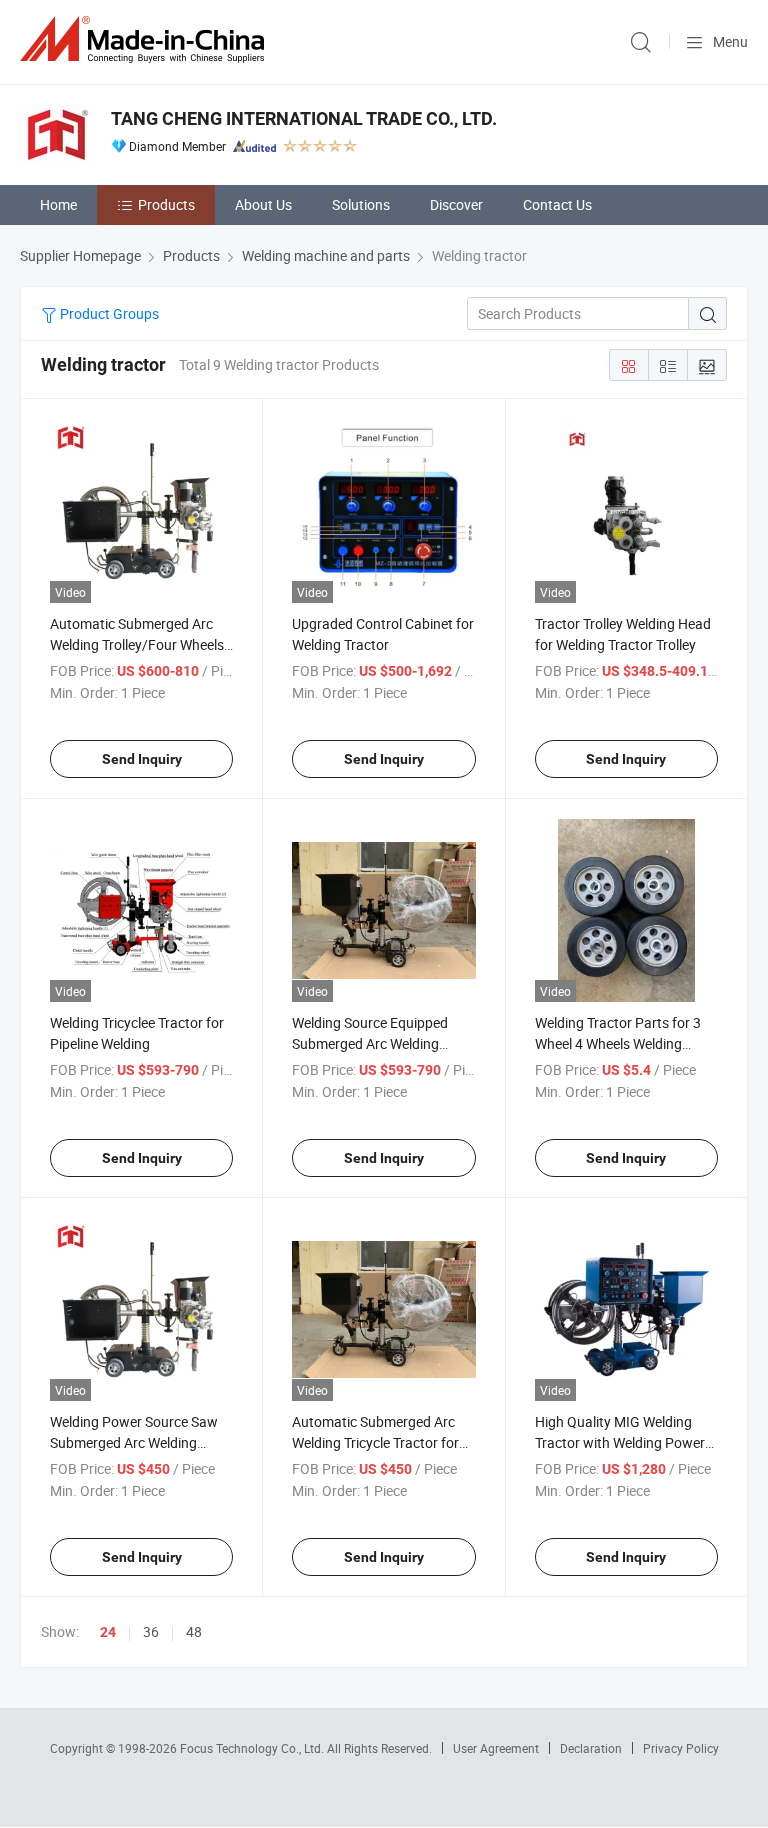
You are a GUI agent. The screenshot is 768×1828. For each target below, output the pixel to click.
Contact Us (557, 204)
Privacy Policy (681, 1748)
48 (194, 1631)
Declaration (591, 1748)
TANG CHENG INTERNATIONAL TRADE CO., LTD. (304, 118)
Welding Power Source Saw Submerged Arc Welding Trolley (134, 1442)
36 (151, 1631)
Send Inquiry (142, 759)
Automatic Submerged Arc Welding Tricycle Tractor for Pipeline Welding (375, 1442)
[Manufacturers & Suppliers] (146, 39)
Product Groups (108, 313)
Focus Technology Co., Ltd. (253, 1748)
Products (166, 204)
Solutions (361, 204)
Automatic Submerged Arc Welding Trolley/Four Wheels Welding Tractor (137, 644)
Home (58, 204)
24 (108, 1632)
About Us (263, 204)
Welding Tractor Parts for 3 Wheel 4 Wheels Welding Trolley (618, 1043)
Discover (456, 204)
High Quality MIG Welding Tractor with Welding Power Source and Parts (620, 1442)
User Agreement (496, 1748)
